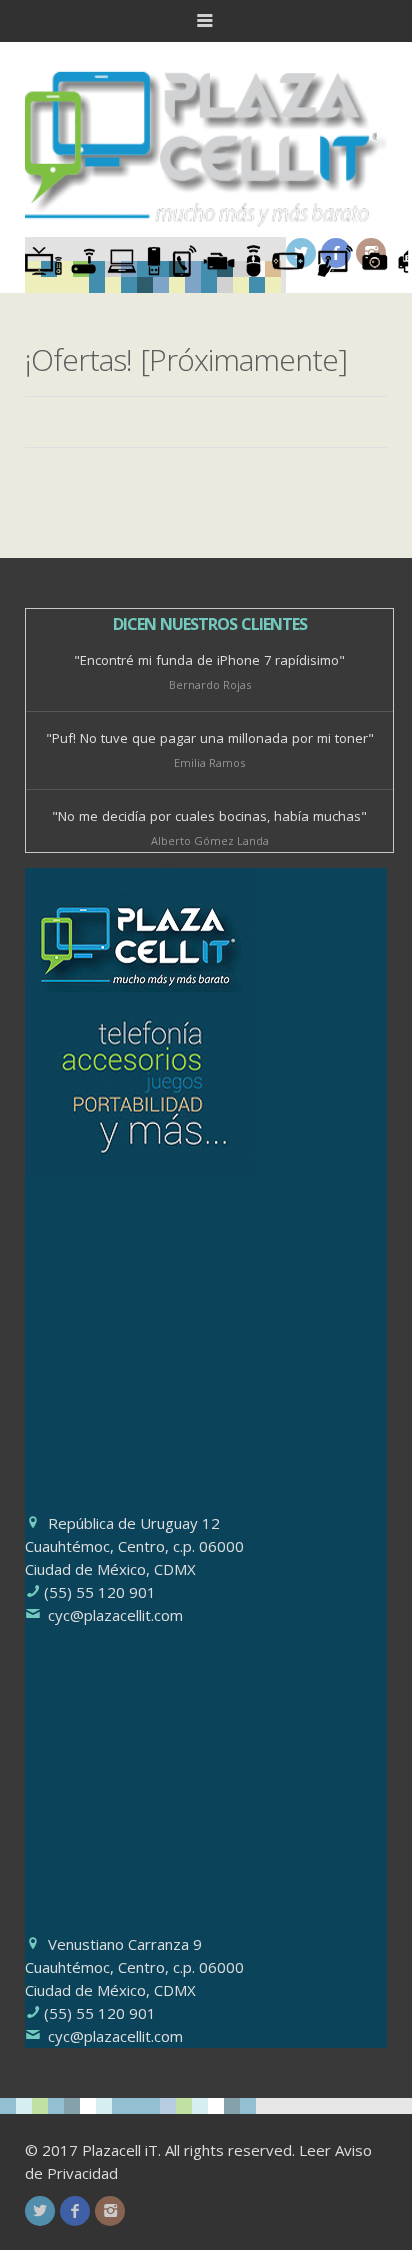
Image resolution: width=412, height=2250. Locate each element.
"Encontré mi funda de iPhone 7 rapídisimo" (209, 660)
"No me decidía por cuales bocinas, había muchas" (209, 816)
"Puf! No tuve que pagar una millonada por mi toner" (210, 738)
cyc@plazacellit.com (115, 1615)
